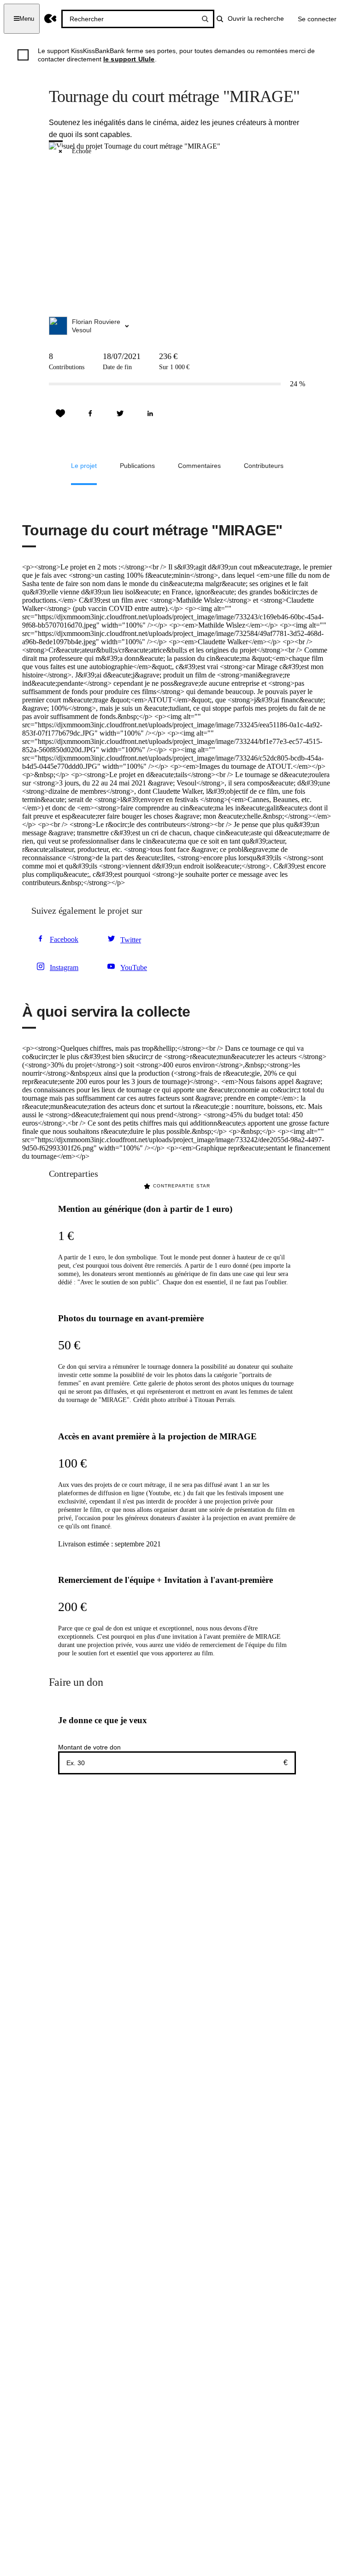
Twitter (131, 940)
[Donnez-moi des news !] (60, 413)
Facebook (64, 939)
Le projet (84, 466)
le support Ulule (129, 59)
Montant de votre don (89, 1747)
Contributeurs (264, 466)
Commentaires (199, 466)
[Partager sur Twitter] (120, 413)
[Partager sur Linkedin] (150, 413)
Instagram (64, 967)
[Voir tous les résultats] (205, 19)
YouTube (134, 967)
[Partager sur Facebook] (90, 413)
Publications (137, 466)
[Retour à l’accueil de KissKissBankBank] (50, 19)
